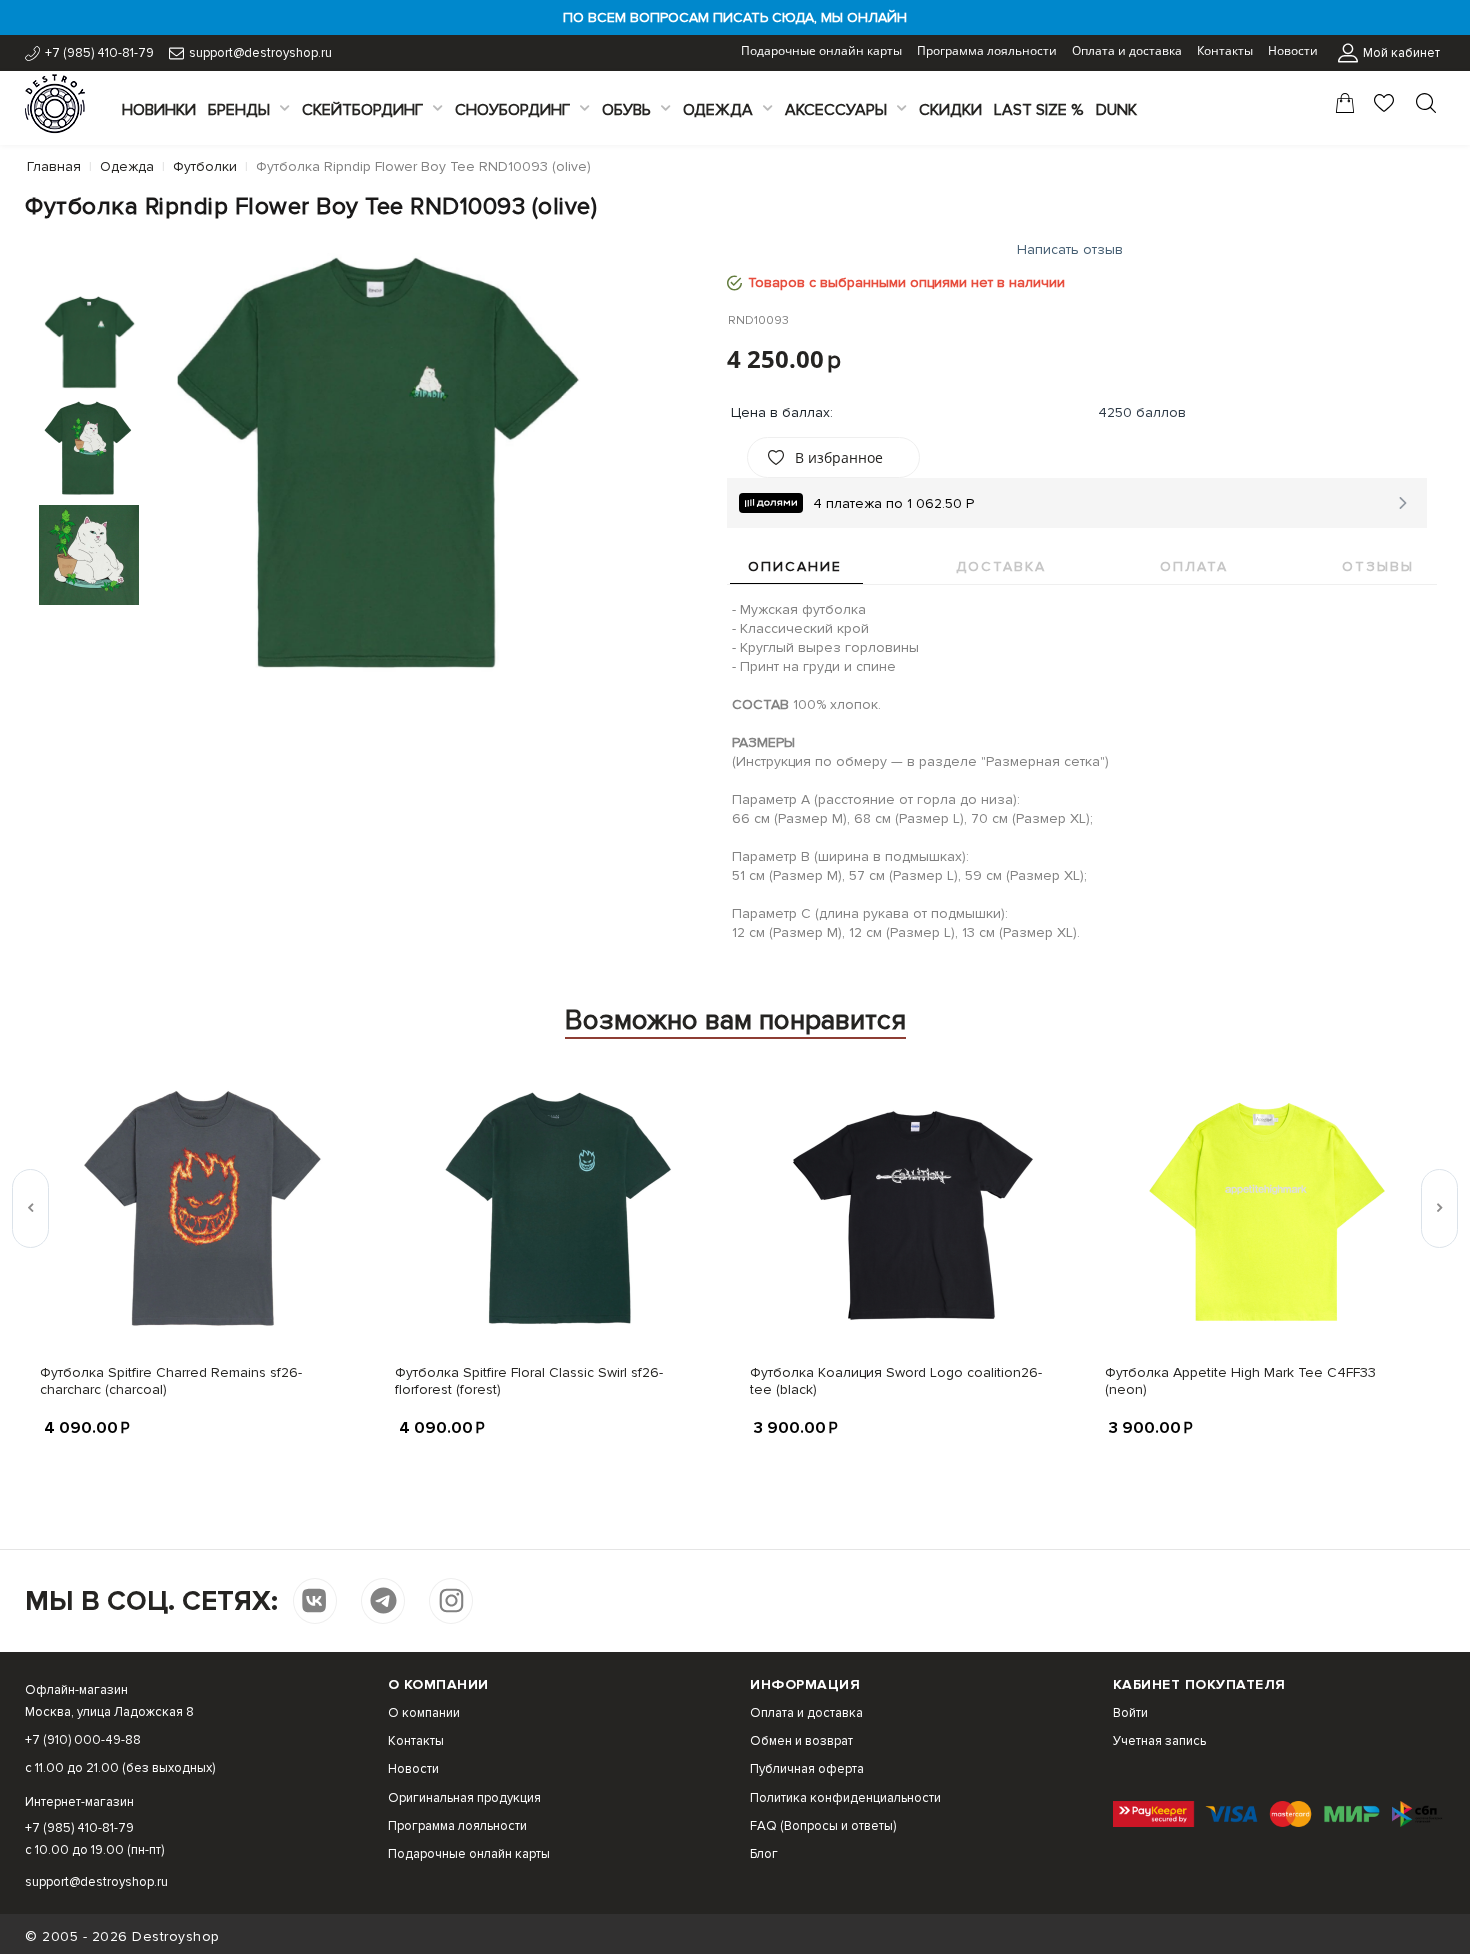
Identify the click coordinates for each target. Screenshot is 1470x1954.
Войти (1130, 1713)
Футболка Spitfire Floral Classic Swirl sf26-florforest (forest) (529, 1381)
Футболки (205, 166)
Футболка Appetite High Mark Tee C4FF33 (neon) (1240, 1381)
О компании (424, 1713)
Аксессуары (836, 110)
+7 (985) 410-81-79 (99, 53)
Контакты (1225, 50)
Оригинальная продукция (464, 1798)
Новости (1293, 50)
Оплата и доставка (1127, 50)
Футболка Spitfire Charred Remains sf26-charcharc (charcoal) (171, 1381)
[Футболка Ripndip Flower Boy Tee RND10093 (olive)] (379, 462)
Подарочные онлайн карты (821, 50)
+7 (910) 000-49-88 (83, 1740)
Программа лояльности (987, 50)
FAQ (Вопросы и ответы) (823, 1826)
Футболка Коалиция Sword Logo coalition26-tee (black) (896, 1381)
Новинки (159, 110)
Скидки (950, 110)
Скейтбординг (362, 110)
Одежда (718, 110)
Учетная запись (1159, 1741)
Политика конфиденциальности (845, 1798)
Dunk (1116, 110)
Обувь (626, 110)
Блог (764, 1854)
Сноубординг (512, 110)
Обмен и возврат (801, 1741)
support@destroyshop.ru (260, 53)
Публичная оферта (807, 1769)
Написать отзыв (1070, 249)
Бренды (239, 110)
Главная (54, 166)
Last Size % (1039, 110)
